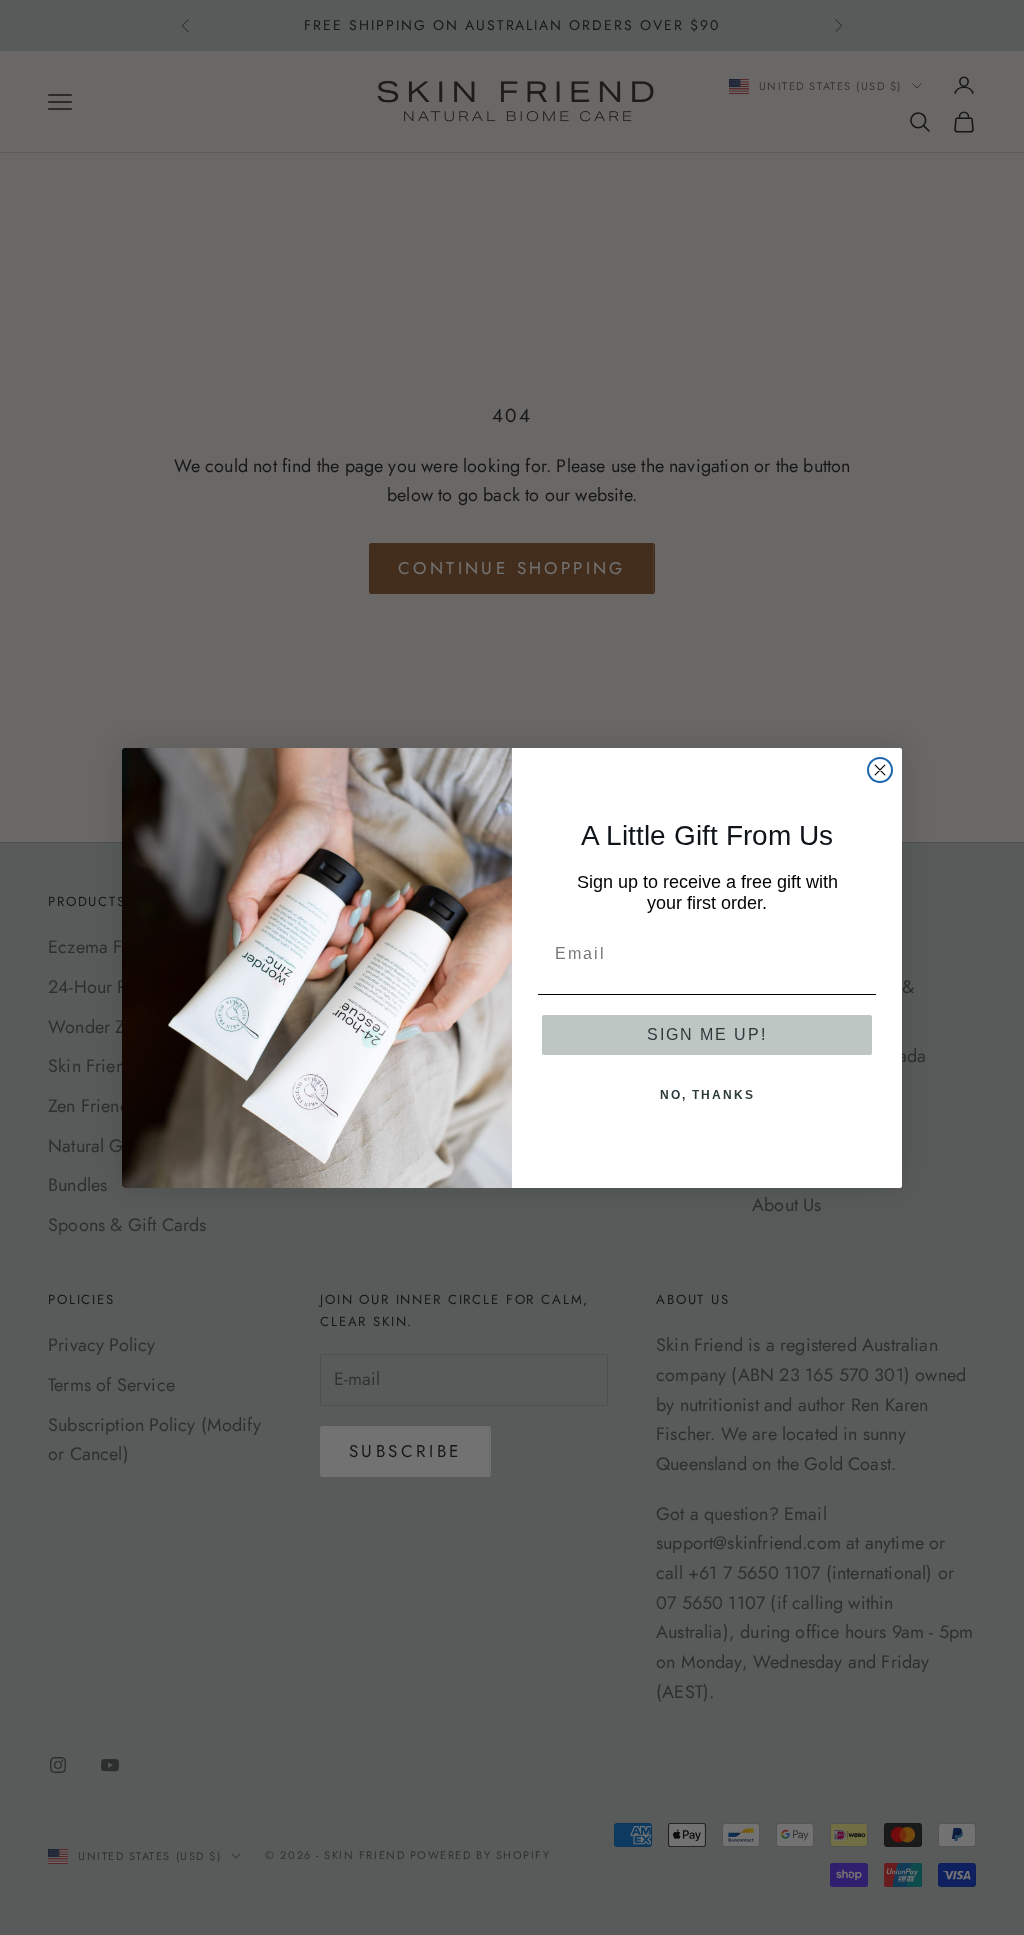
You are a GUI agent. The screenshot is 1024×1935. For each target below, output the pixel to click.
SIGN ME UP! (707, 1034)
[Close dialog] (880, 770)
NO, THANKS (707, 1095)
